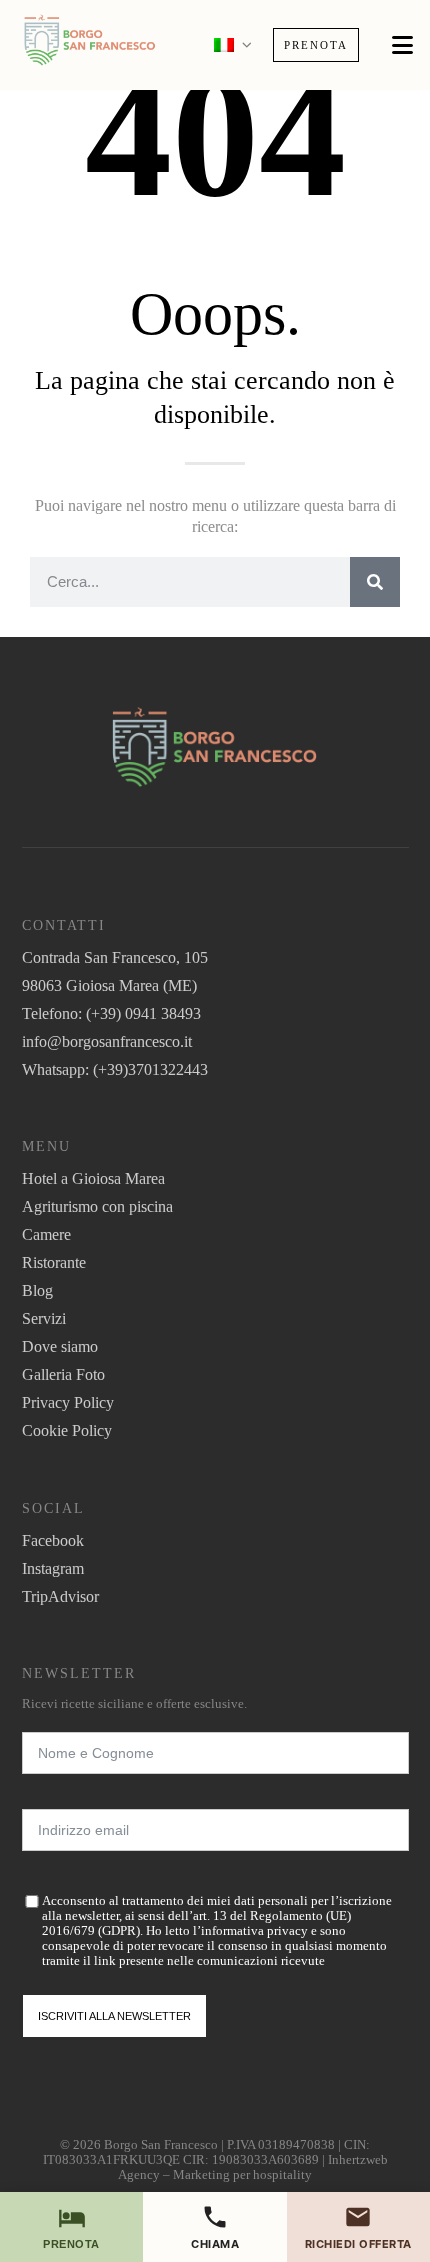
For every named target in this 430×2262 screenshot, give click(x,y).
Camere (46, 1234)
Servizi (44, 1318)
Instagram (53, 1568)
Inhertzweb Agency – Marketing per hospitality (253, 2167)
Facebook (53, 1540)
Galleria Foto (63, 1374)
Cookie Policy (67, 1430)
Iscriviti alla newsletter (114, 2016)
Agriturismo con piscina (97, 1206)
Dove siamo (60, 1346)
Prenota (316, 45)
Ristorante (54, 1262)
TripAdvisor (60, 1596)
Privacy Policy (68, 1402)
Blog (37, 1290)
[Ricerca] (375, 582)
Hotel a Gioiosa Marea (93, 1178)
